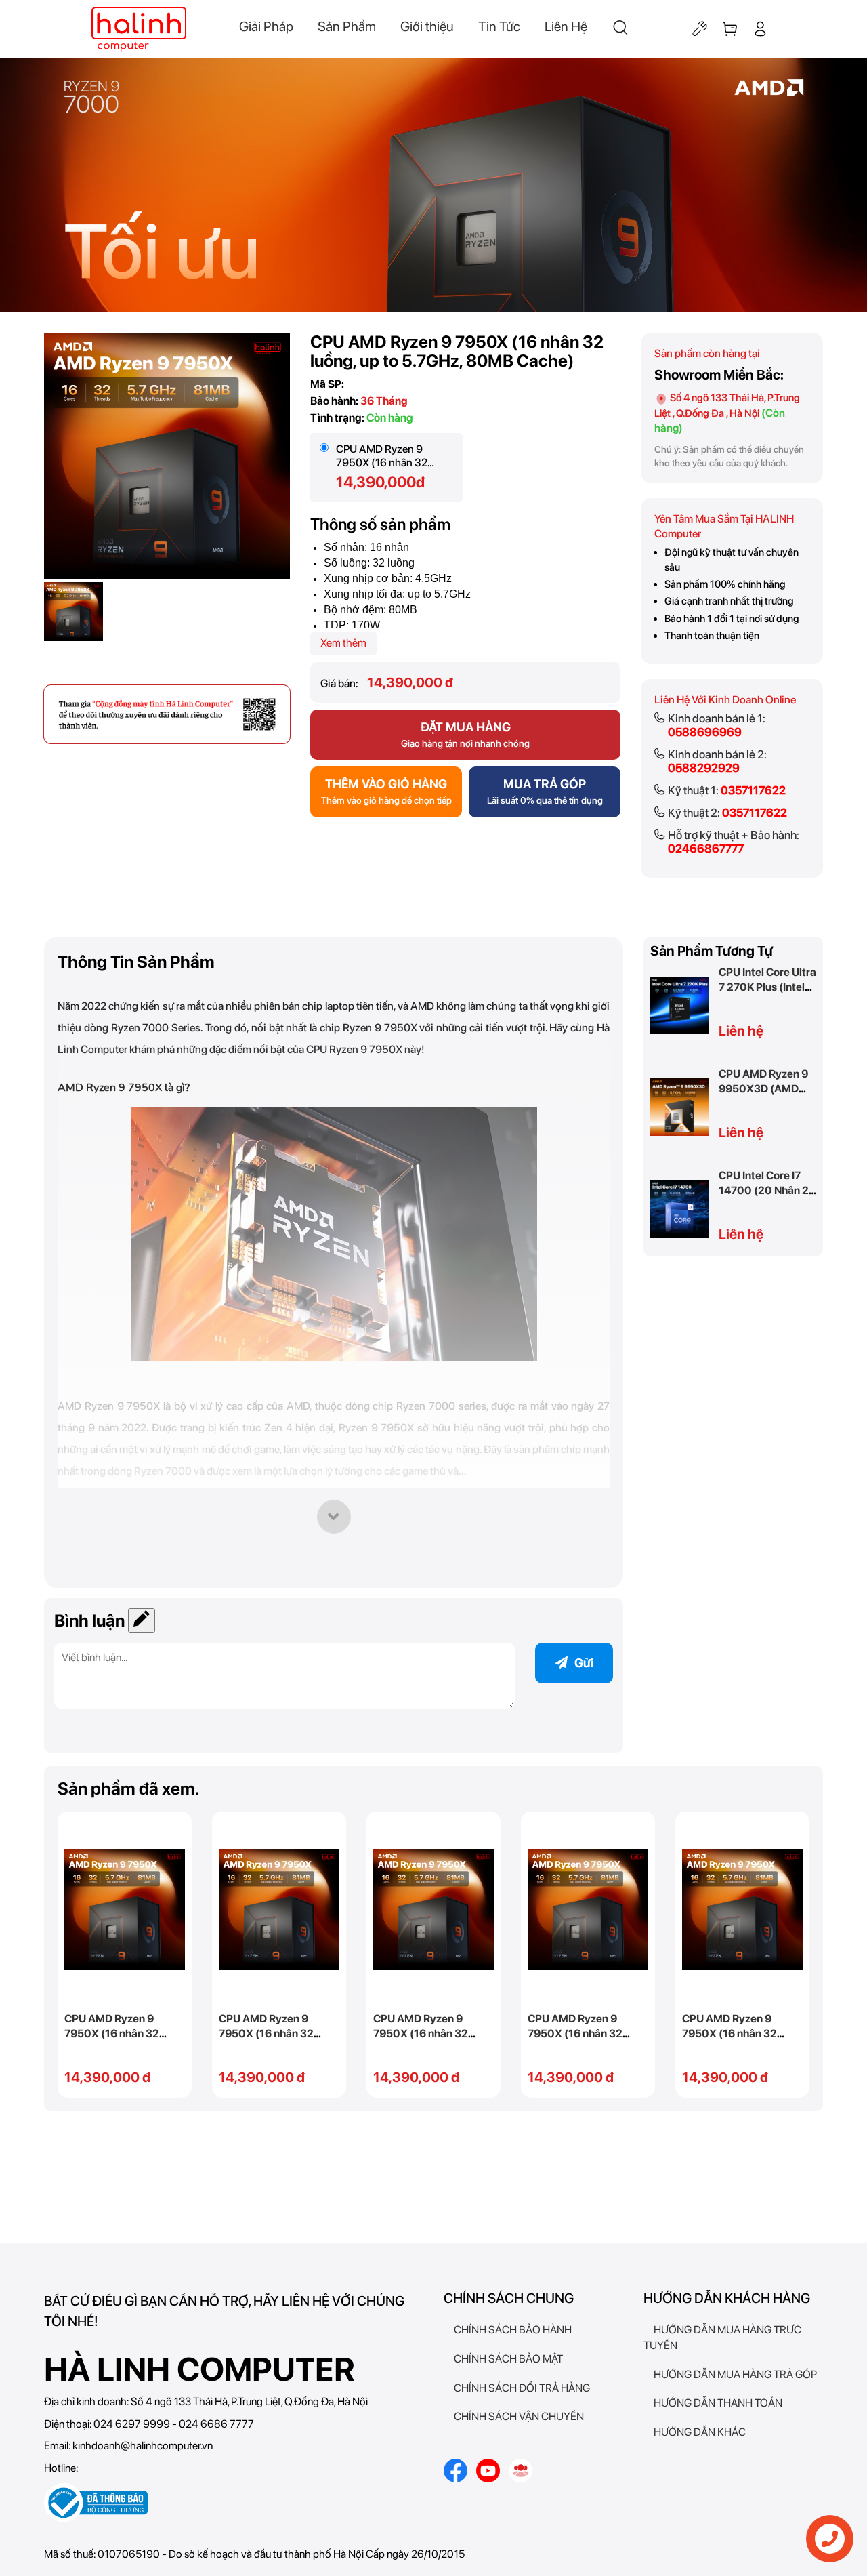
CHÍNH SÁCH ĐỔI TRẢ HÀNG (522, 2388)
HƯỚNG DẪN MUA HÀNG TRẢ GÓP (735, 2374)
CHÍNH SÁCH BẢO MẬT (508, 2359)
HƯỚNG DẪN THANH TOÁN (718, 2403)
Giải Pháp (266, 26)
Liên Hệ (566, 26)
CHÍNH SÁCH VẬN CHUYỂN (519, 2416)
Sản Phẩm (347, 26)
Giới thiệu (427, 26)
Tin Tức (499, 26)
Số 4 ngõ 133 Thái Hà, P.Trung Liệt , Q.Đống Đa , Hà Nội (727, 413)
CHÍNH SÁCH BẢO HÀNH (513, 2330)
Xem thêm (343, 643)
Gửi (584, 1663)
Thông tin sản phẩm (136, 962)
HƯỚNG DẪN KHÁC (700, 2432)
